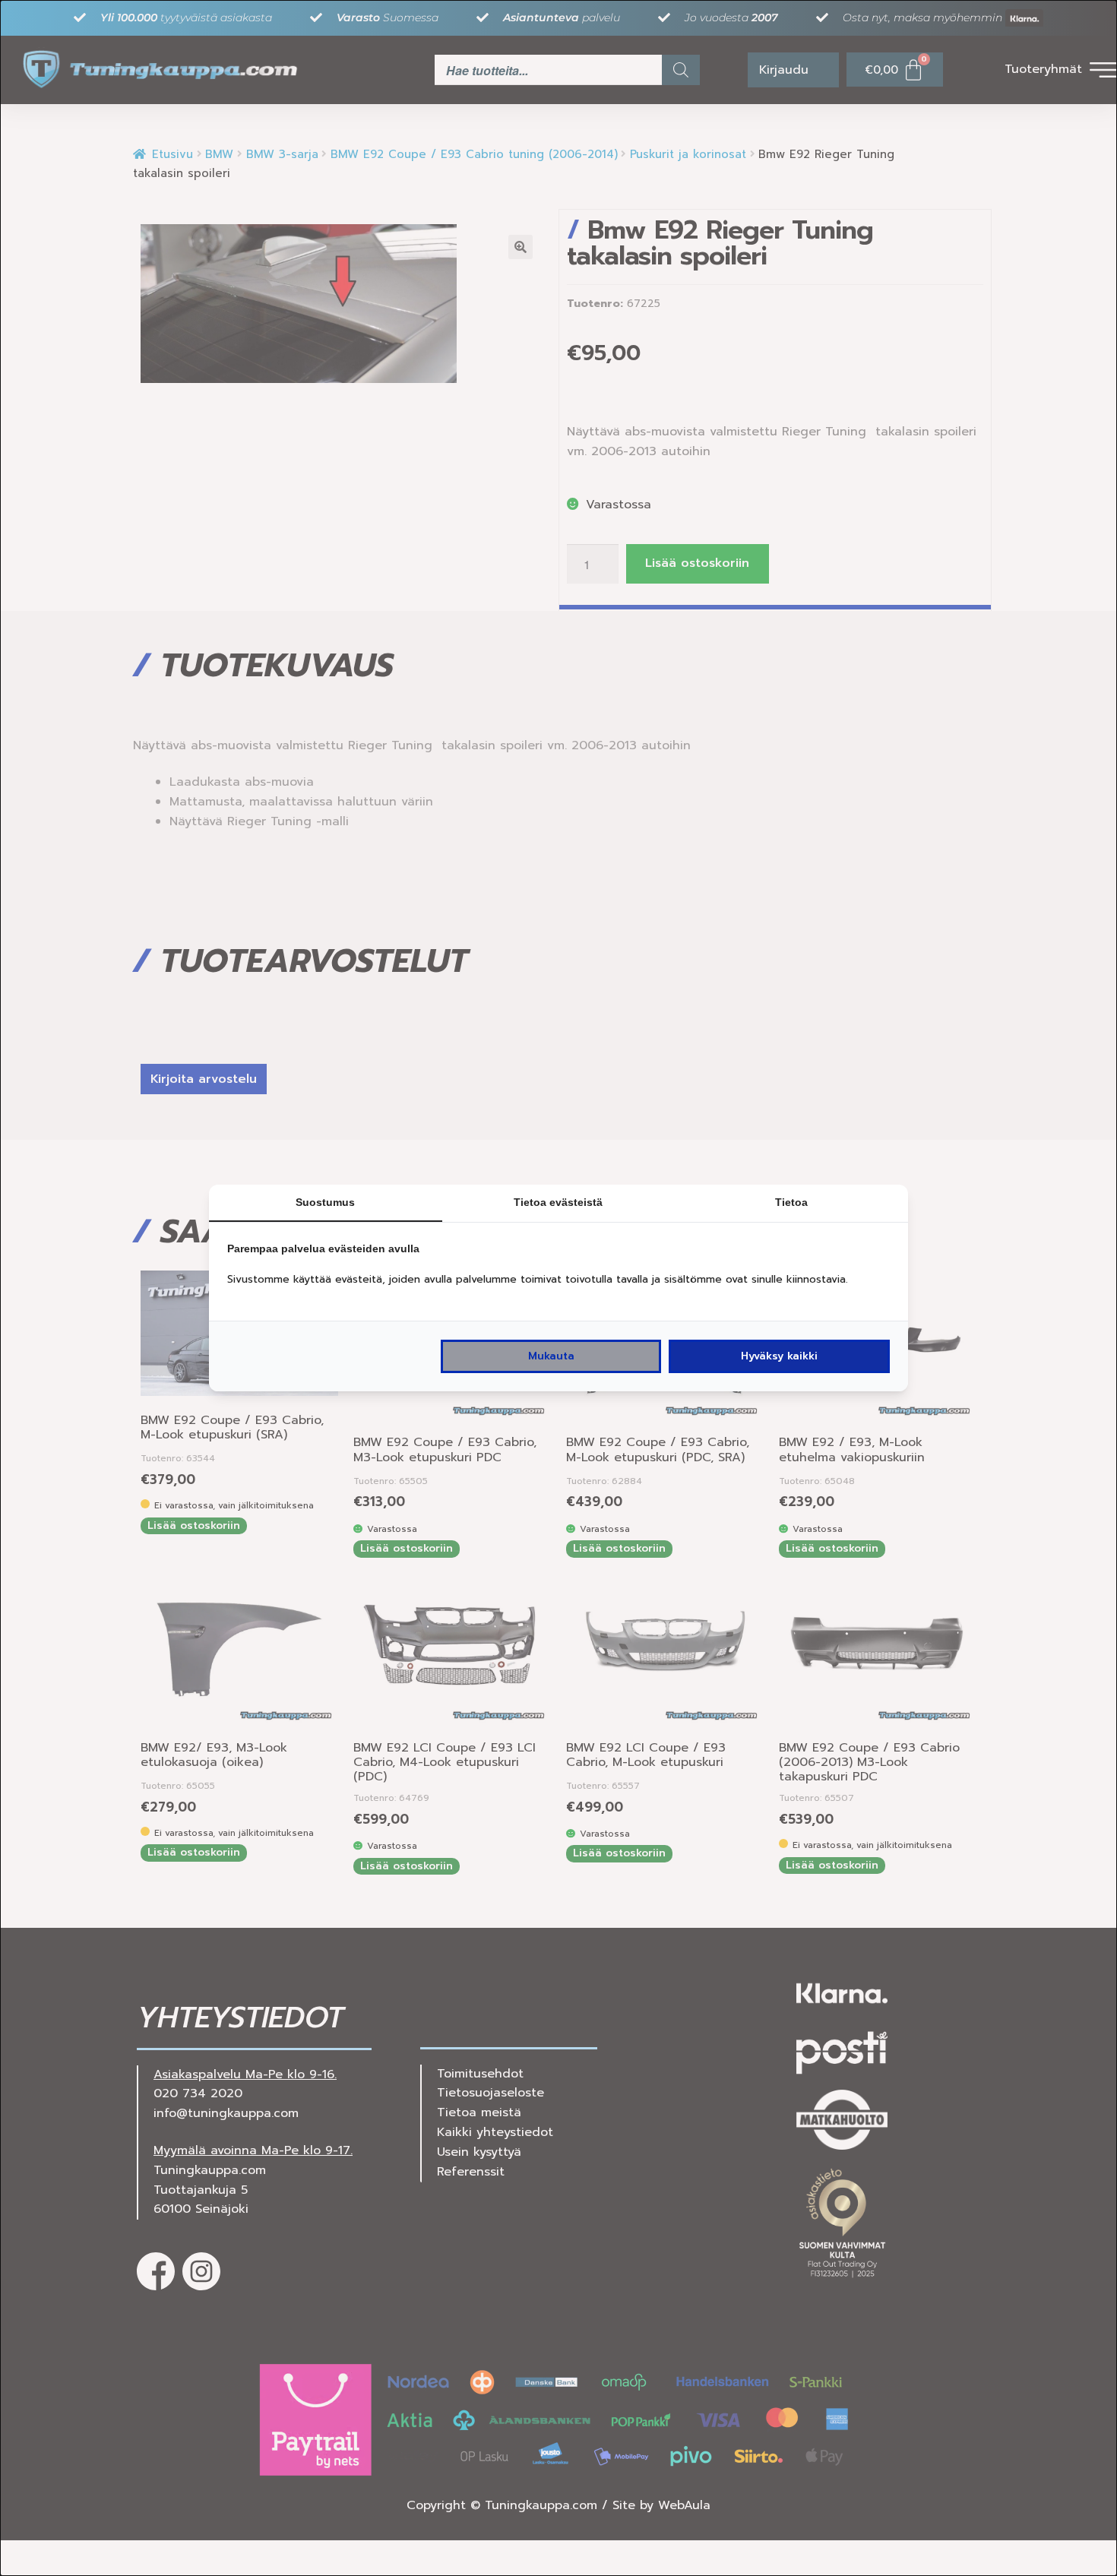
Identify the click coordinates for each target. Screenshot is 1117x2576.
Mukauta (551, 1356)
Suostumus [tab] (325, 1202)
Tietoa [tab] (791, 1202)
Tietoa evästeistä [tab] (558, 1202)
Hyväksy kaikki (779, 1356)
